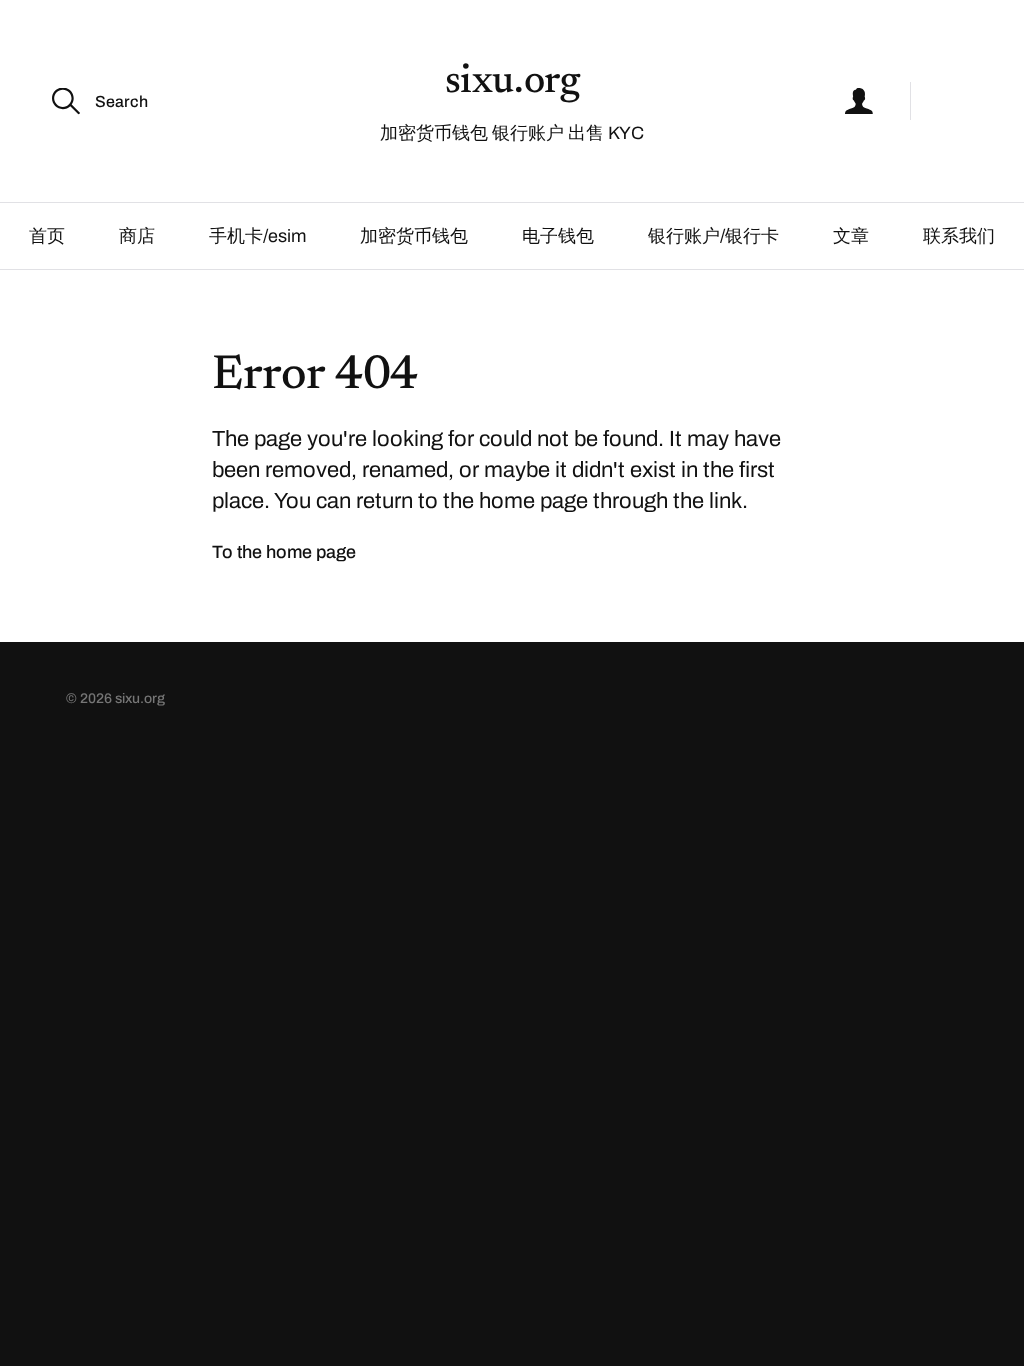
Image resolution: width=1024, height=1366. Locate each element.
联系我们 (959, 236)
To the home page (284, 552)
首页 (47, 236)
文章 (851, 236)
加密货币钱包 (414, 236)
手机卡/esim (257, 236)
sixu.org (512, 83)
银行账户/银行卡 (713, 236)
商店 (137, 236)
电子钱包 (558, 236)
